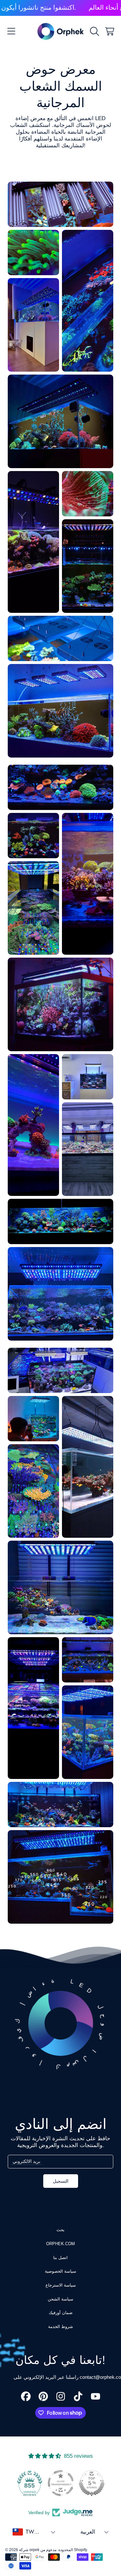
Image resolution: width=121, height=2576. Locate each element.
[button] (11, 31)
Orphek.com (60, 2244)
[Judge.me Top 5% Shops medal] (92, 2483)
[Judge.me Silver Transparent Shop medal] (61, 2483)
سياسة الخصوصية (60, 2271)
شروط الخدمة (60, 2327)
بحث (60, 2230)
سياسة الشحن (60, 2299)
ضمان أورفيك (61, 2313)
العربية (88, 2532)
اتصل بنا (60, 2258)
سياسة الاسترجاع (61, 2285)
